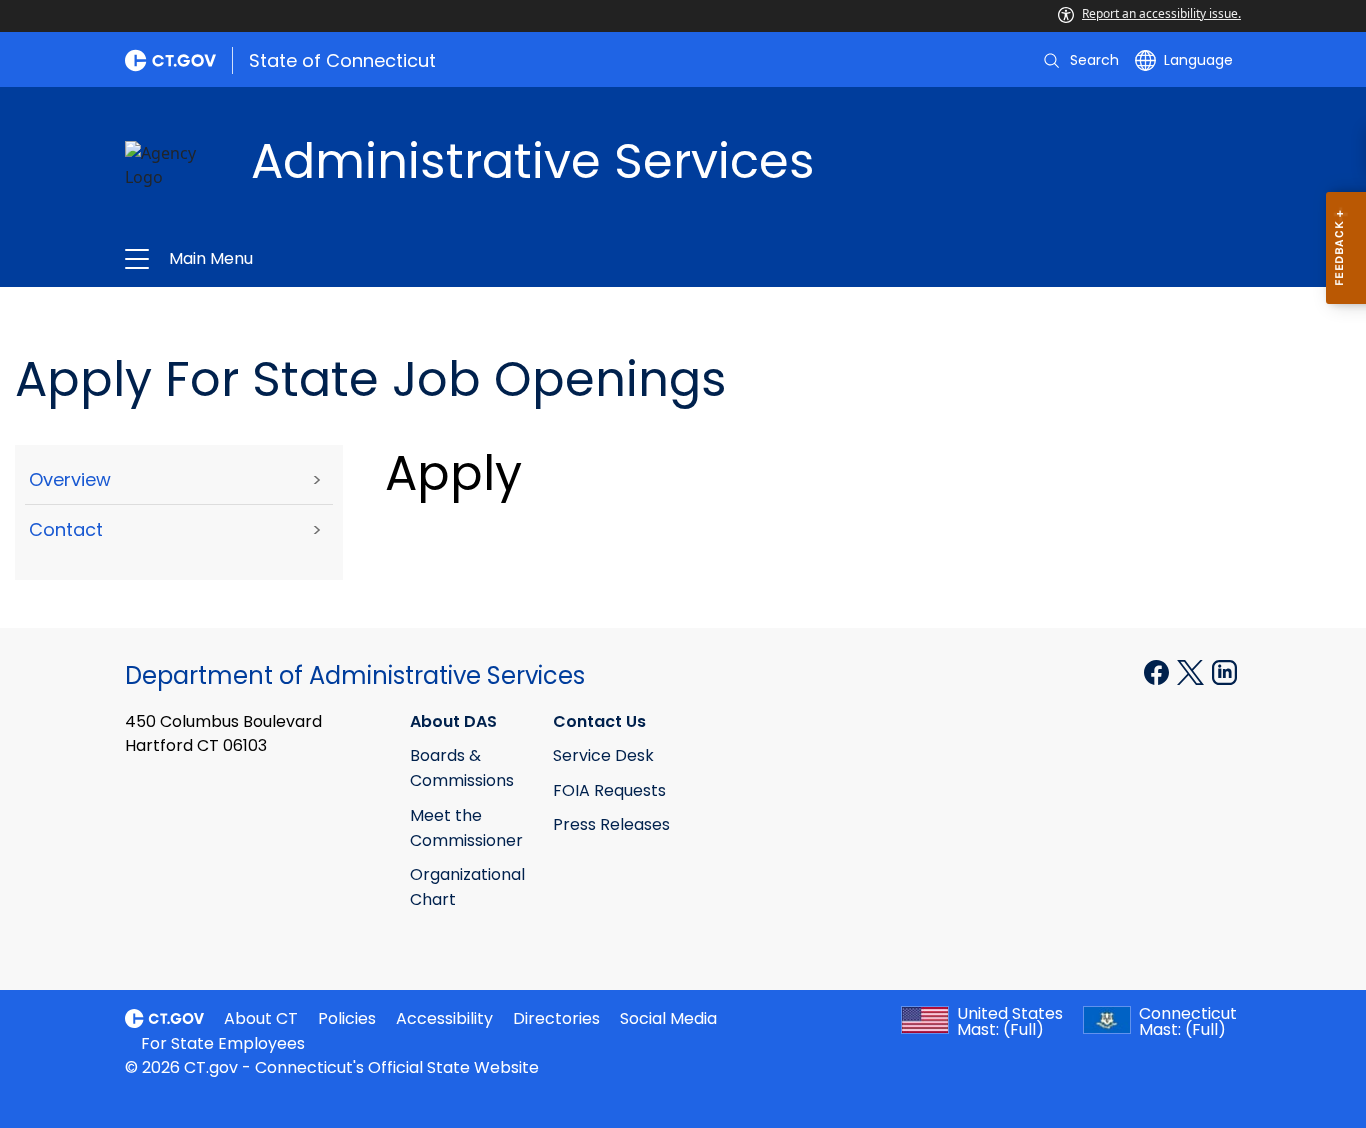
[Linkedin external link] (1224, 670)
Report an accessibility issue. (1161, 13)
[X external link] (1192, 670)
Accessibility (444, 1018)
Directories (556, 1018)
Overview (70, 479)
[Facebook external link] (1158, 670)
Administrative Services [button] (466, 259)
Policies (347, 1018)
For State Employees (223, 1043)
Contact (66, 529)
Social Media (668, 1018)
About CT (261, 1018)
